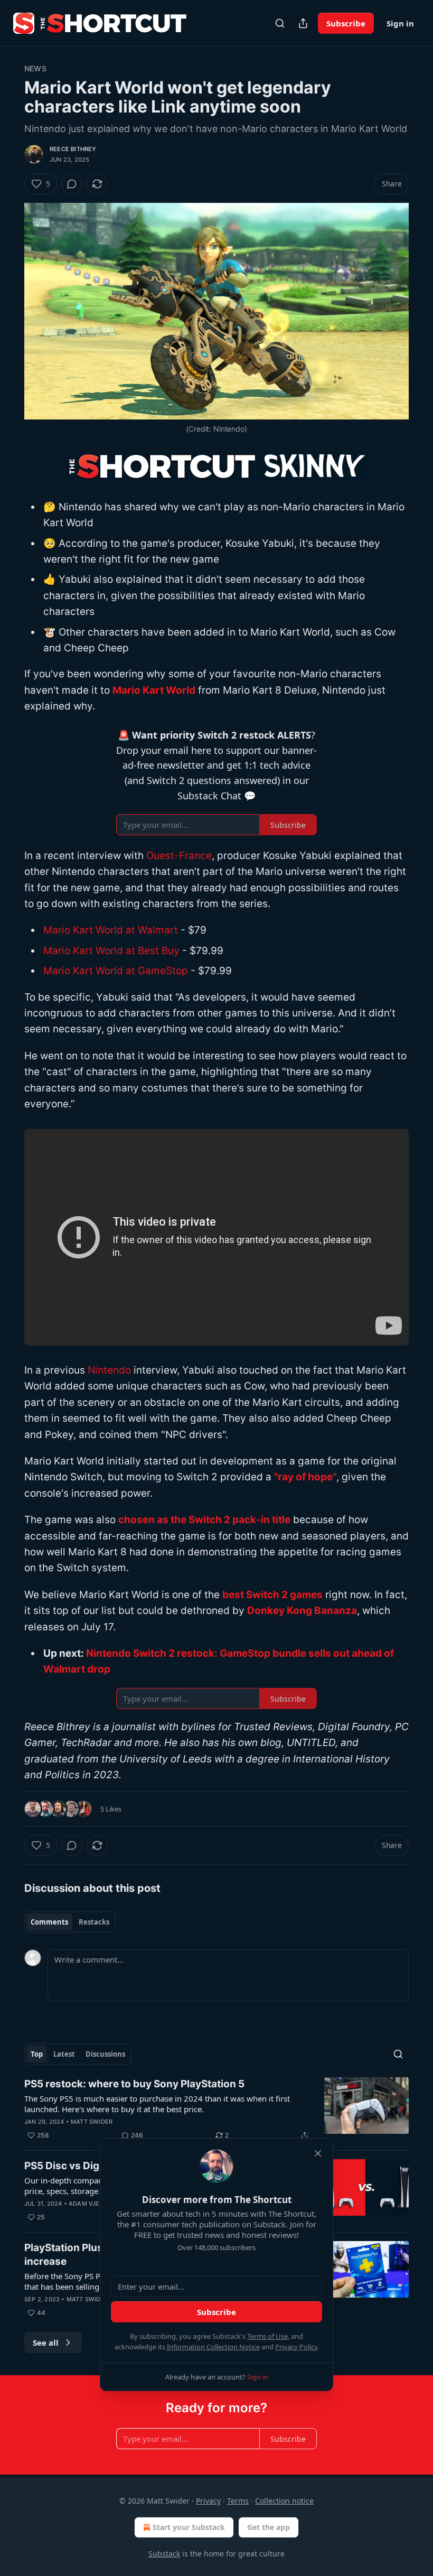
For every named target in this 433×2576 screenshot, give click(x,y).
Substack (164, 2554)
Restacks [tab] (94, 1922)
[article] (216, 2110)
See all (46, 2342)
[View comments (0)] (72, 184)
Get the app (269, 2527)
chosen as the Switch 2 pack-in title (204, 1520)
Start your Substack (189, 2527)
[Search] (280, 23)
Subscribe (346, 23)
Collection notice (284, 2501)
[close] (318, 2153)
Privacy (208, 2501)
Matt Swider (92, 2122)
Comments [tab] (49, 1922)
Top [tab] (37, 2054)
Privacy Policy (296, 2347)
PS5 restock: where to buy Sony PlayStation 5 (134, 2084)
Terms (238, 2501)
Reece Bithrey (73, 149)
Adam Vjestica (93, 2204)
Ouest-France (179, 856)
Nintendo (109, 1370)
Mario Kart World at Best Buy (111, 951)
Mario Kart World (154, 690)
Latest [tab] (64, 2054)
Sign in (400, 23)
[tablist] (70, 1922)
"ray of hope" (305, 1477)
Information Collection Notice (213, 2347)
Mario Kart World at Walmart (112, 930)
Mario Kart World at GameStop (116, 971)
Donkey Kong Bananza (302, 1611)
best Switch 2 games (272, 1595)
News (35, 68)
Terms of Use (267, 2336)
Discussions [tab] (105, 2054)
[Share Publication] (303, 23)
